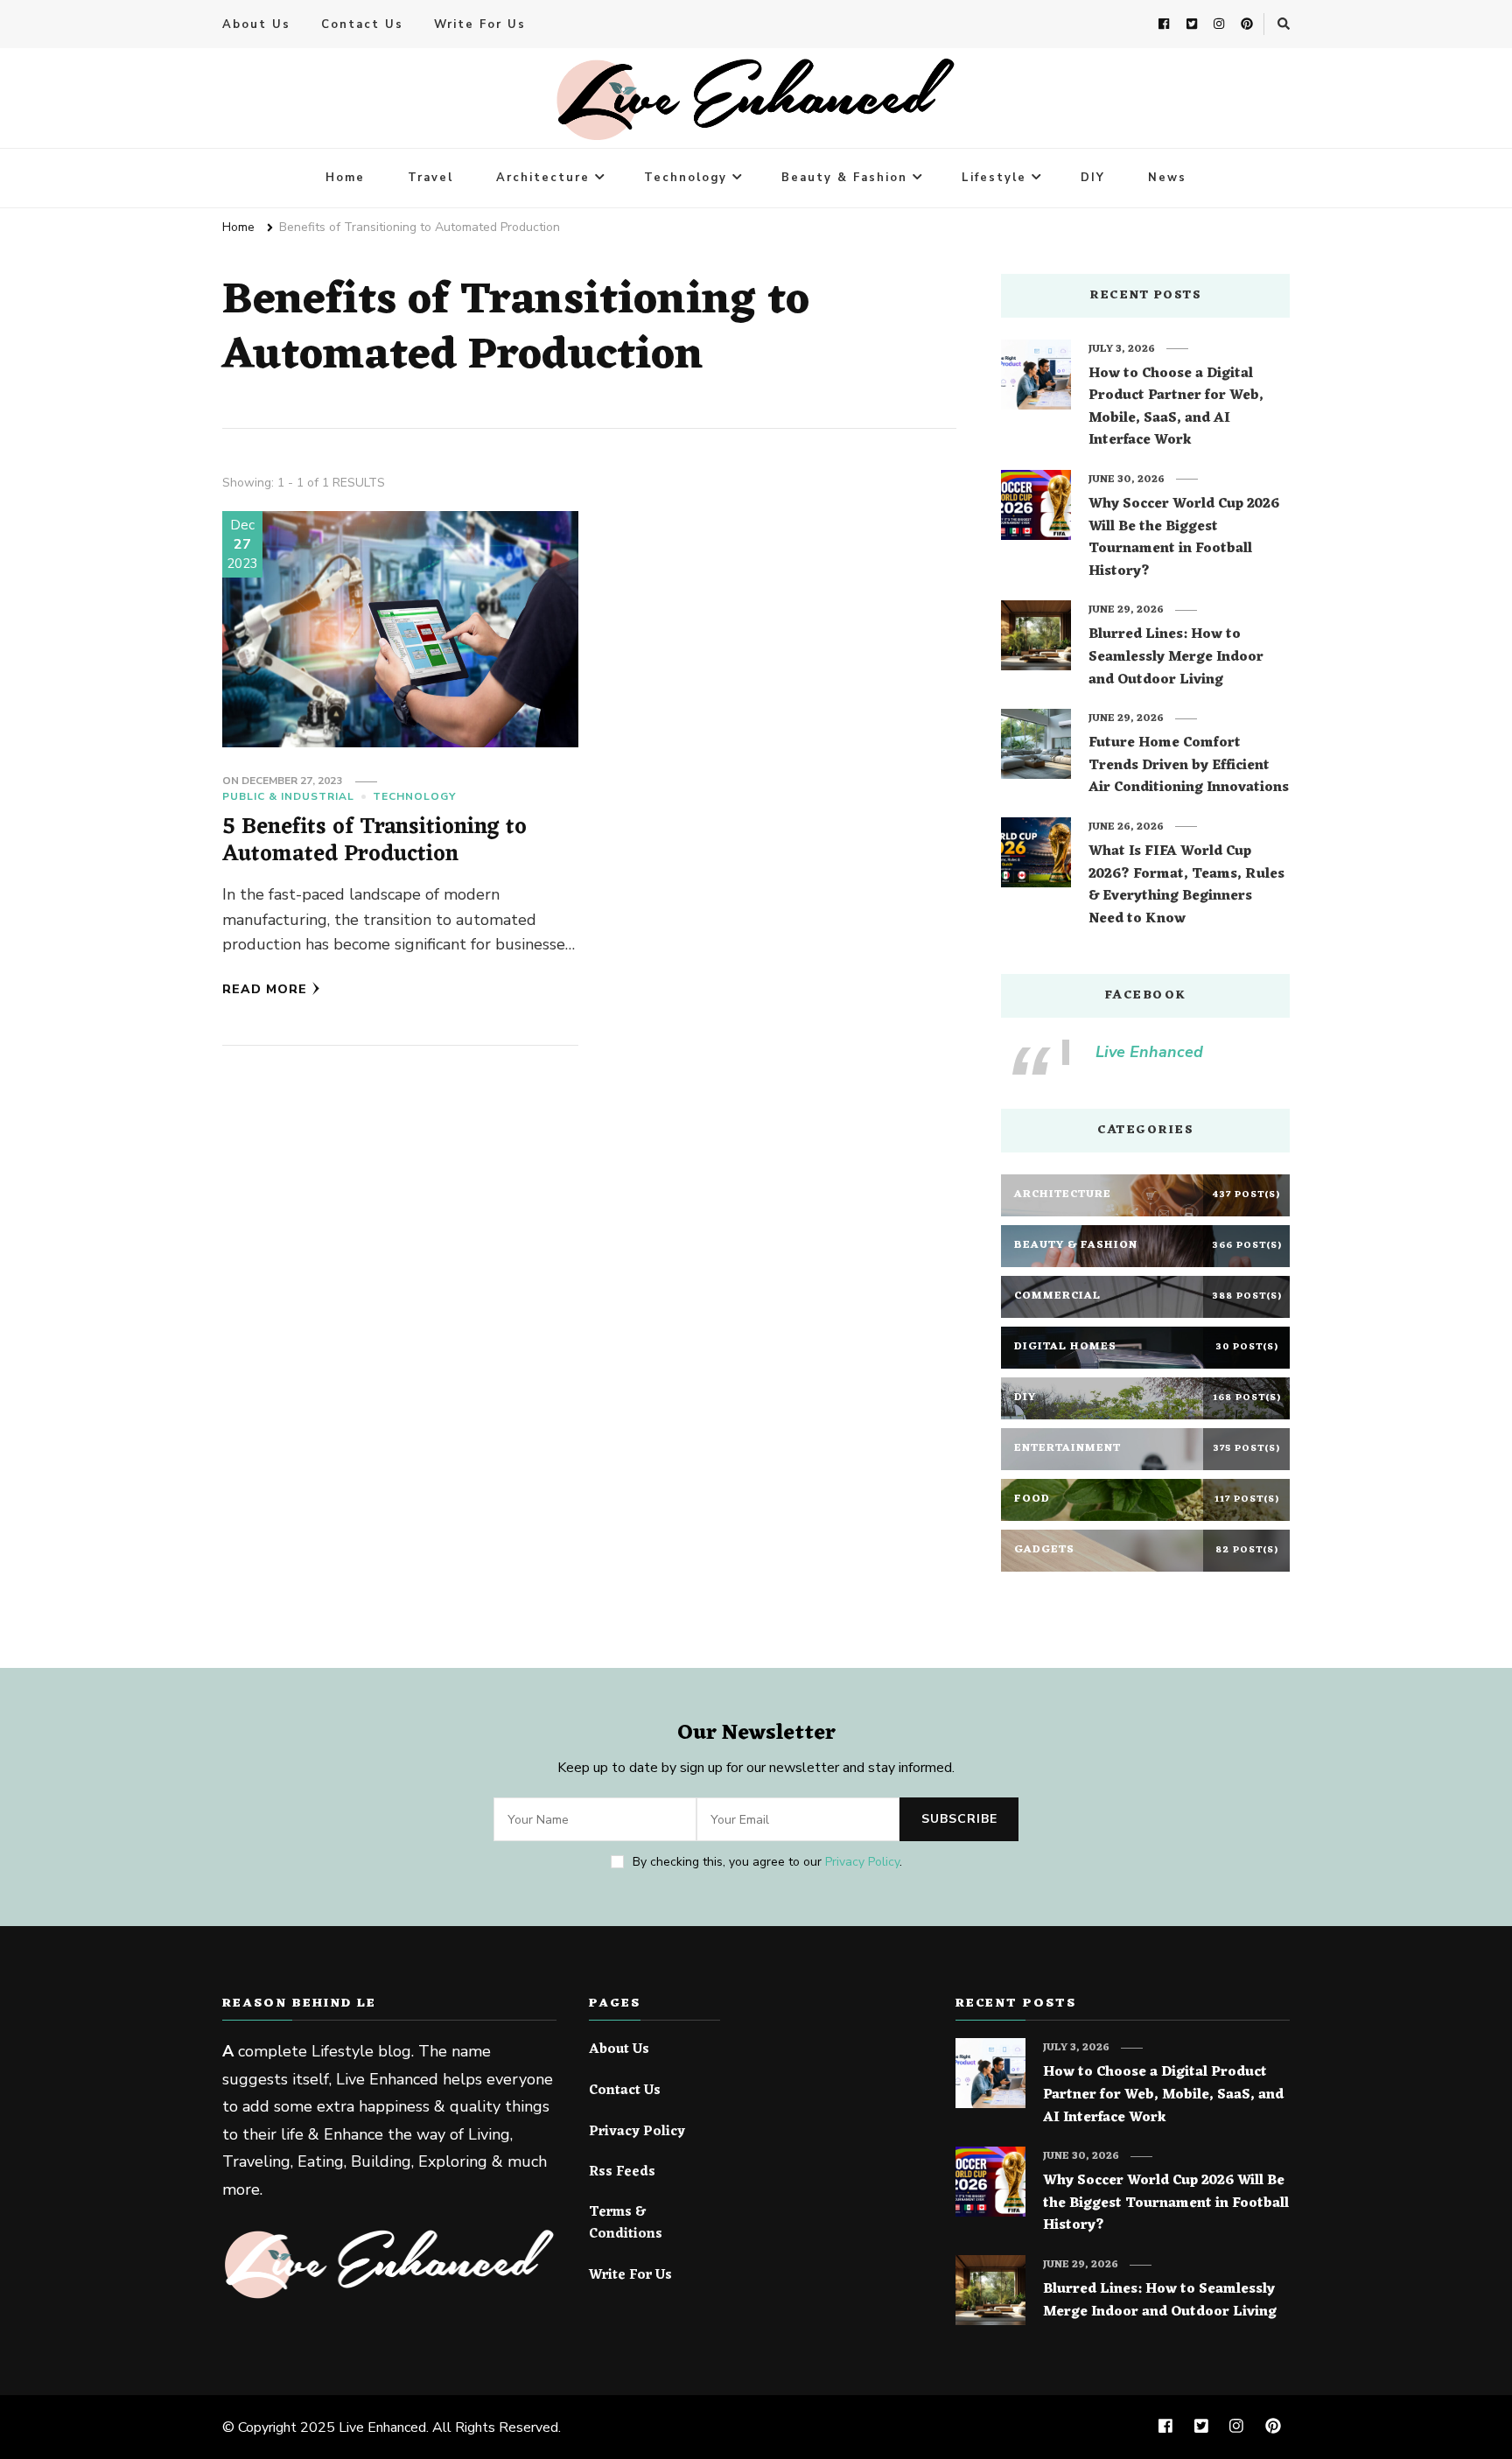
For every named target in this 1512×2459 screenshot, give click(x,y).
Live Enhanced (1149, 1052)
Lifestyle (994, 178)
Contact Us (362, 25)
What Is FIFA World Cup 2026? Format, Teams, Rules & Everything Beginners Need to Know (1186, 886)
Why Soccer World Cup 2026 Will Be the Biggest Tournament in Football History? (1184, 538)
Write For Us (480, 25)
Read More (265, 989)
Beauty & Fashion (844, 178)
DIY (1093, 178)
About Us (256, 25)
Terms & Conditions (626, 2224)
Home (345, 178)
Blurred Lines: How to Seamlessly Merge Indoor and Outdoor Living (1176, 658)
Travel (430, 178)
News (1167, 178)
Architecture (543, 178)
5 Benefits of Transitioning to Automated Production (374, 841)
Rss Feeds (622, 2173)
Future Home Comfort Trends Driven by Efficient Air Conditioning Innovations (1189, 766)
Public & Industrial (288, 796)
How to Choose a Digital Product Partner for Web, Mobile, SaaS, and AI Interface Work (1176, 408)
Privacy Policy (862, 1862)
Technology (686, 178)
